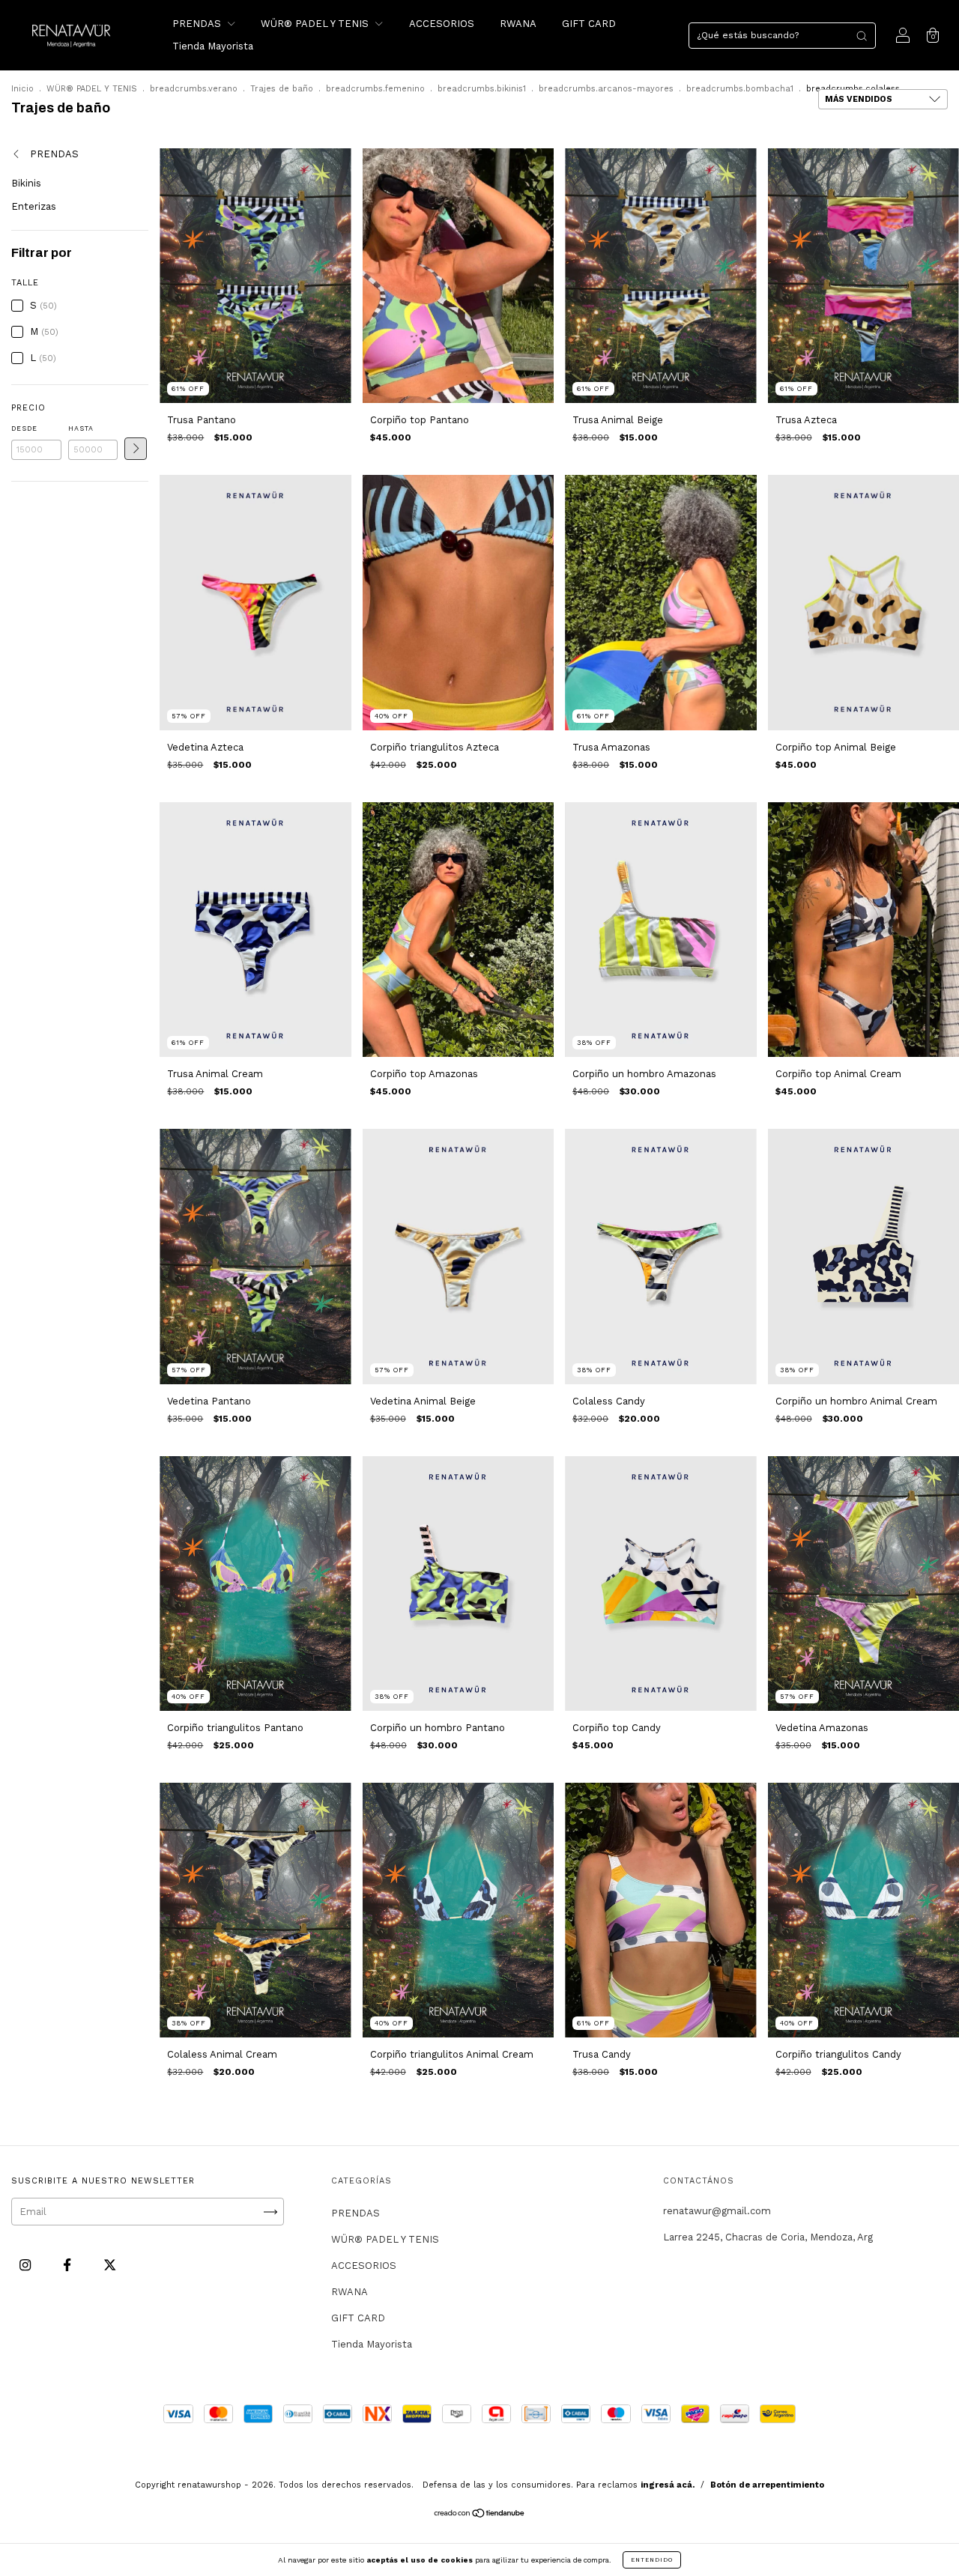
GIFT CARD (589, 24)
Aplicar (136, 449)
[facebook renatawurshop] (69, 2266)
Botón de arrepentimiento (767, 2485)
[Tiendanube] (480, 2515)
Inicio (22, 89)
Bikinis (26, 183)
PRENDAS (198, 24)
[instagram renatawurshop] (27, 2266)
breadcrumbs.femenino (375, 89)
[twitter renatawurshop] (110, 2266)
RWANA (518, 24)
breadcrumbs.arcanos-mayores (606, 89)
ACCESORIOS (442, 24)
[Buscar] (862, 36)
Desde (24, 428)
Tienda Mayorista (213, 46)
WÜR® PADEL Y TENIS (316, 24)
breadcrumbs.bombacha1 (740, 89)
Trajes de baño (282, 89)
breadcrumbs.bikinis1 (482, 89)
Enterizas (34, 206)
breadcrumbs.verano (194, 89)
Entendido (652, 2560)
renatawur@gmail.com (717, 2211)
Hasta (81, 428)
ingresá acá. (668, 2485)
